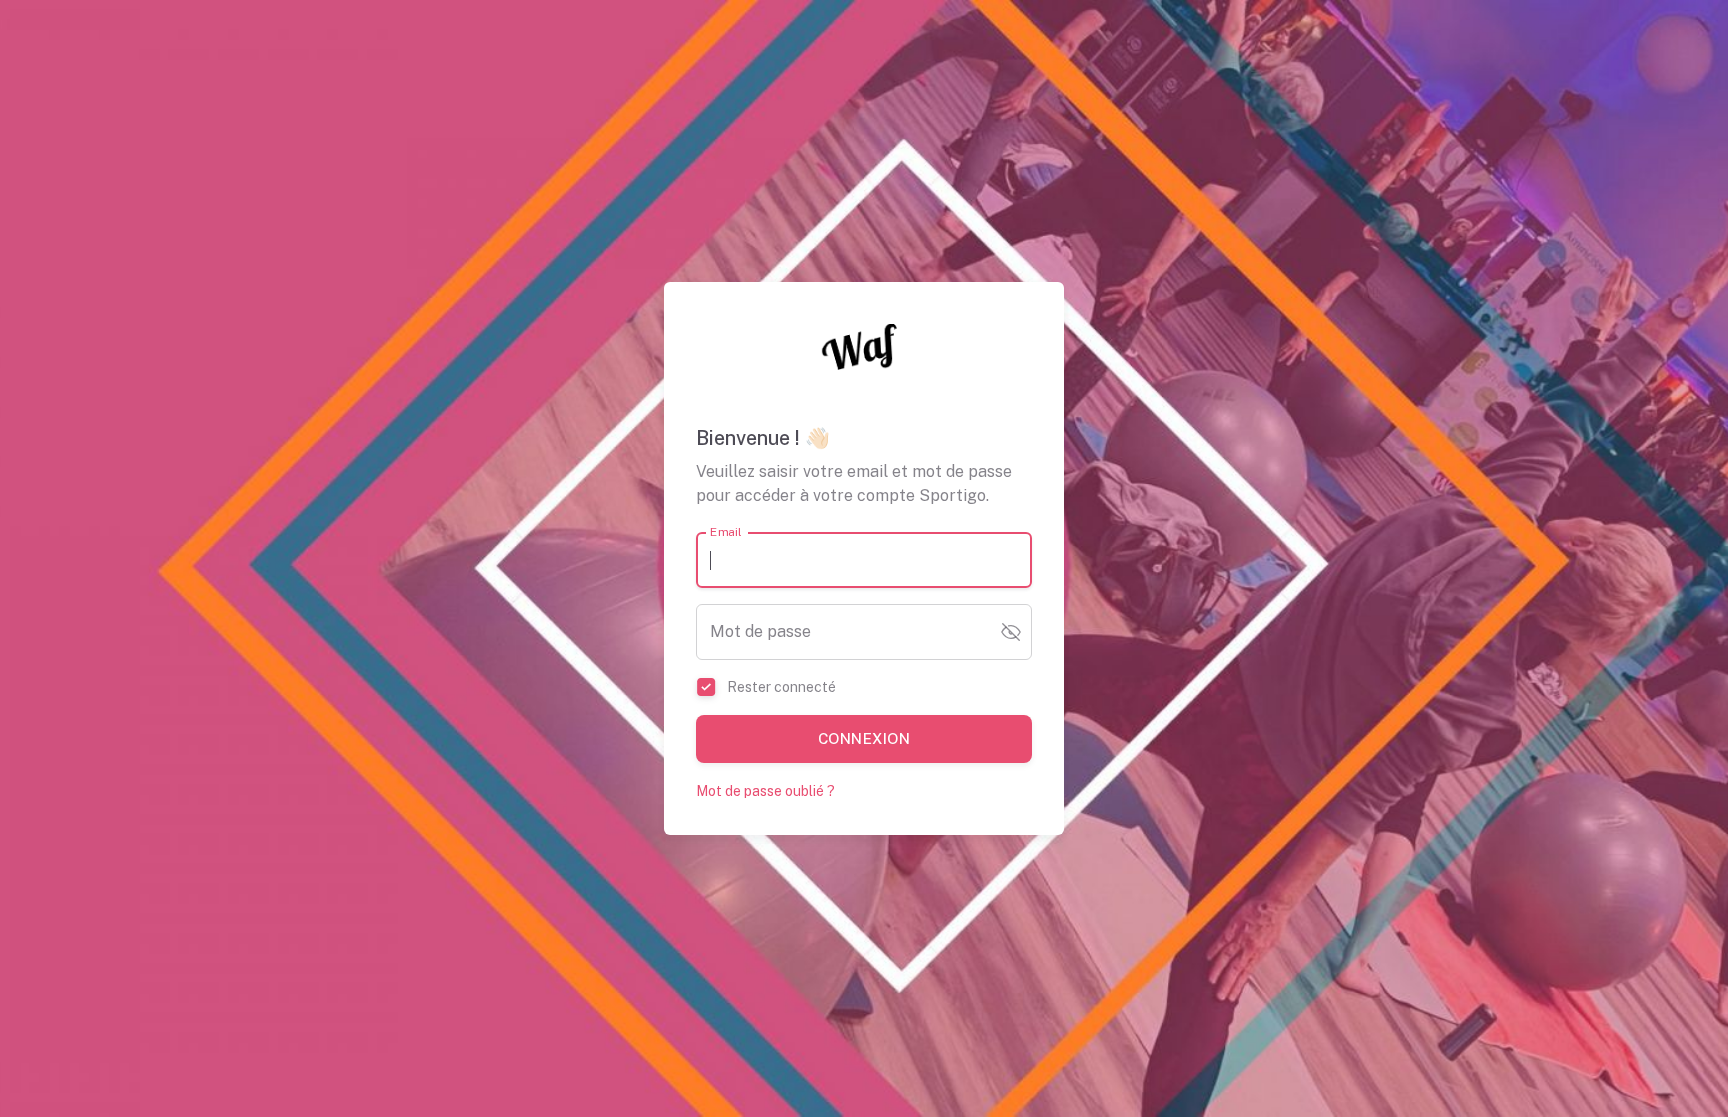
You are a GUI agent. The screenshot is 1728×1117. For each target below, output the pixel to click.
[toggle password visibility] (1011, 632)
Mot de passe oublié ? (765, 791)
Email (726, 532)
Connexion (864, 738)
